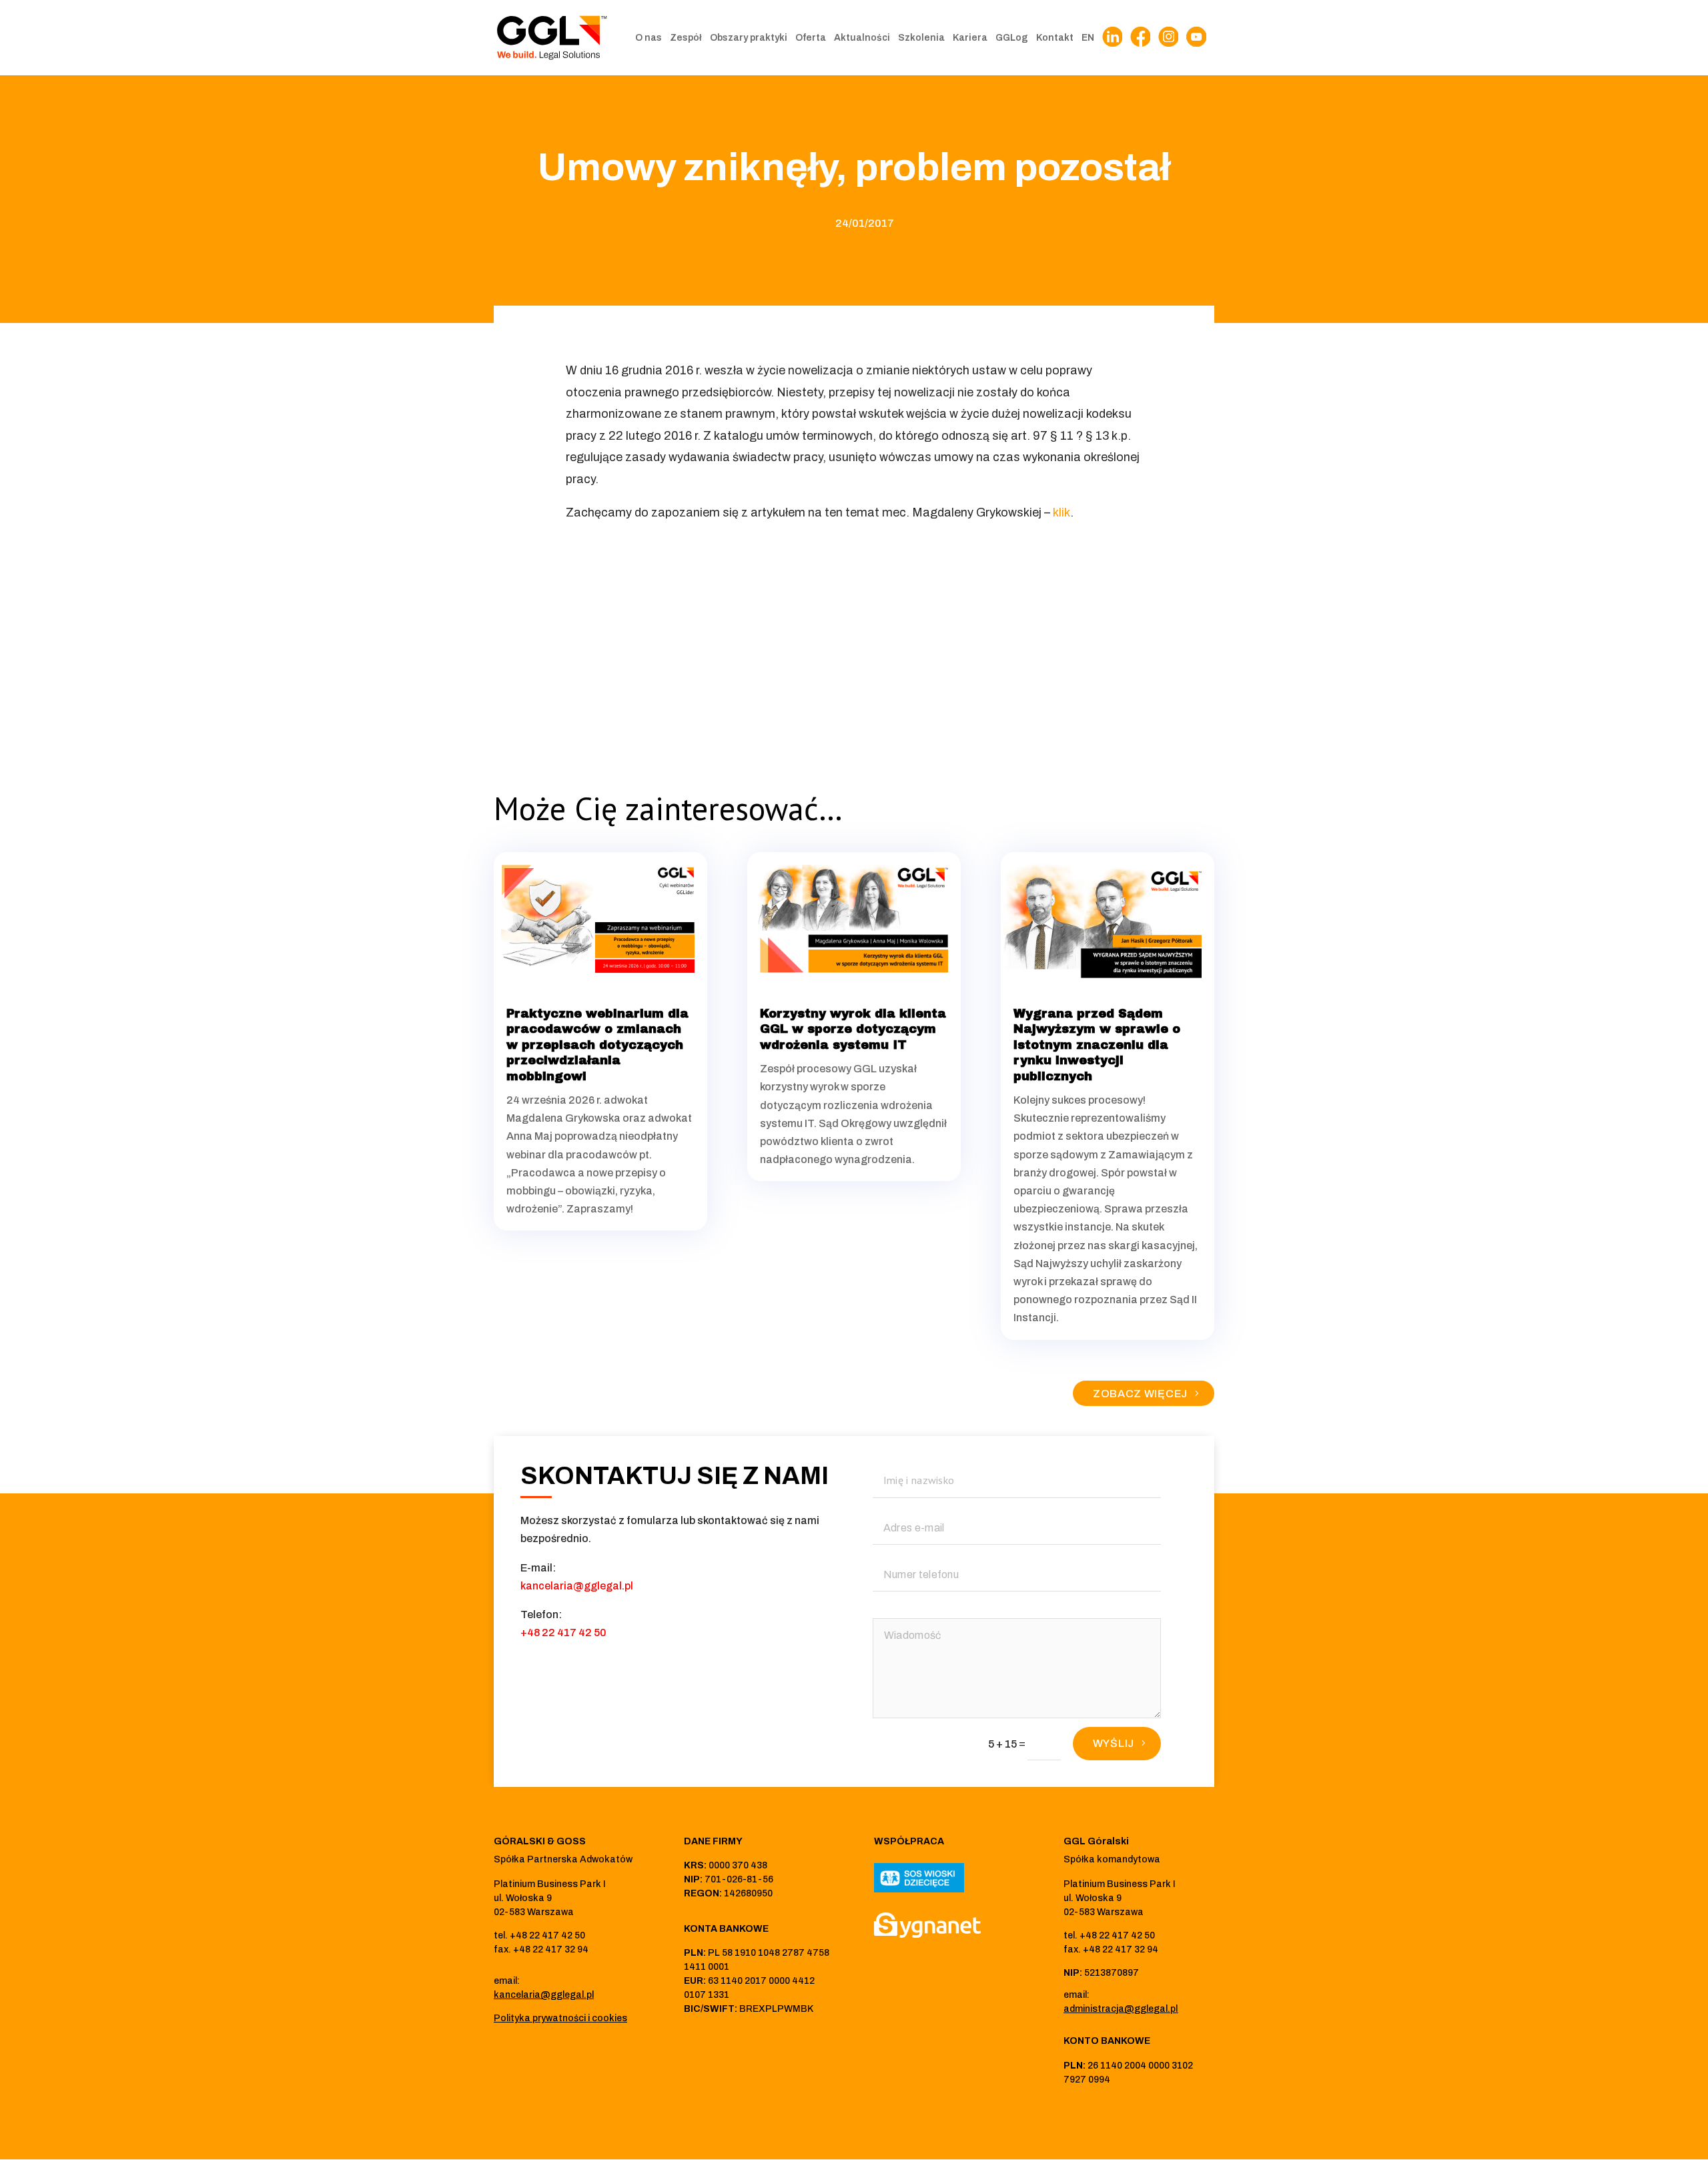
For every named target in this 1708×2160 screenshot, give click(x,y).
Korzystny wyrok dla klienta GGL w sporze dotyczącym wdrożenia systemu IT (853, 1029)
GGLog (1012, 38)
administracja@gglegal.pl (1121, 2009)
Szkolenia (921, 38)
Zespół (686, 38)
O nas (649, 38)
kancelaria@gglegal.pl (577, 1586)
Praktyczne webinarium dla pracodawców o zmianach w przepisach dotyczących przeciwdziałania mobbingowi (597, 1045)
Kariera (970, 38)
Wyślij (1114, 1743)
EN (1088, 38)
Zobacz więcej (1140, 1394)
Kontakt (1055, 38)
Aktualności (862, 38)
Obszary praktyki (749, 38)
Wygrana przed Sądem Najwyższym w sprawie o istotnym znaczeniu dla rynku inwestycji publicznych (1097, 1045)
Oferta (811, 38)
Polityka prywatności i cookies (560, 2018)
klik (1061, 512)
